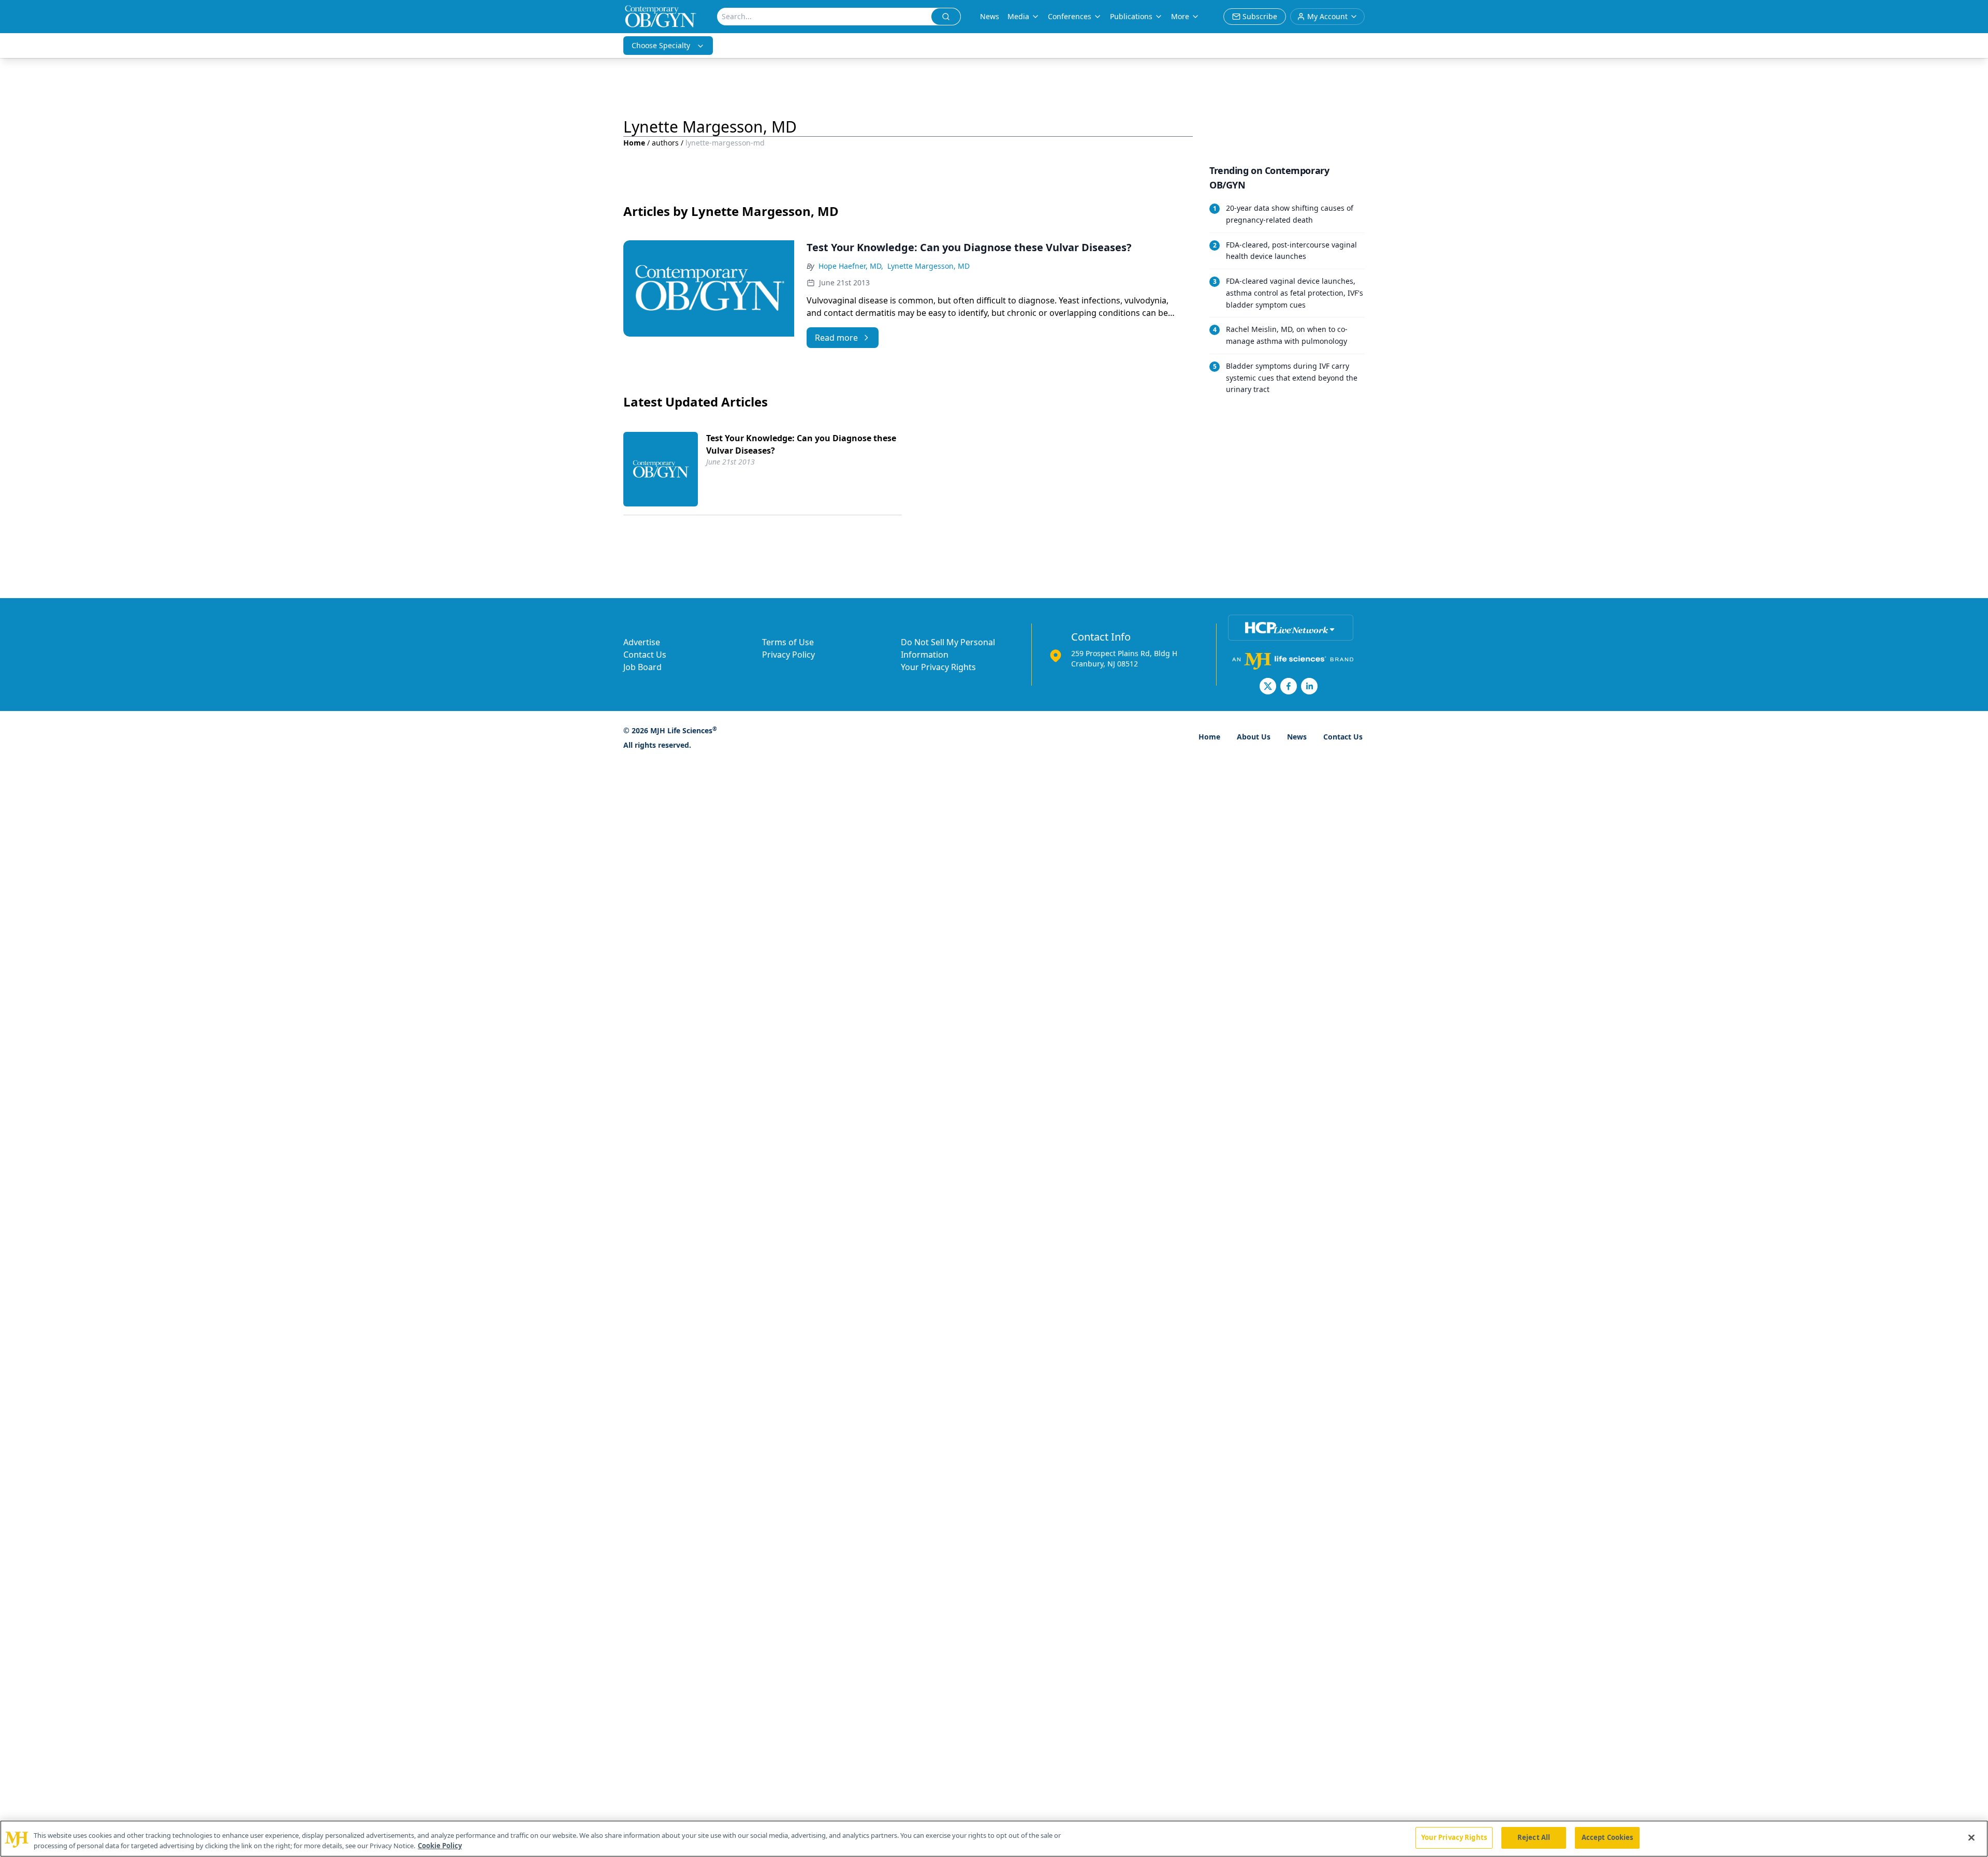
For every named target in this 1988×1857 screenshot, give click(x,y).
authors (665, 143)
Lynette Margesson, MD (929, 266)
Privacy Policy (788, 655)
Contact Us (645, 655)
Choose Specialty (661, 45)
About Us (1254, 737)
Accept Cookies (1607, 1837)
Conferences (1070, 16)
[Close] (1971, 1837)
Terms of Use (788, 642)
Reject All (1534, 1837)
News (990, 16)
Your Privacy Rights (938, 667)
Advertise (642, 642)
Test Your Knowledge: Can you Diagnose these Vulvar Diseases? (801, 444)
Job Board (642, 667)
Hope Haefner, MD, (851, 266)
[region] (994, 1839)
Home (634, 143)
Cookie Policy (440, 1846)
